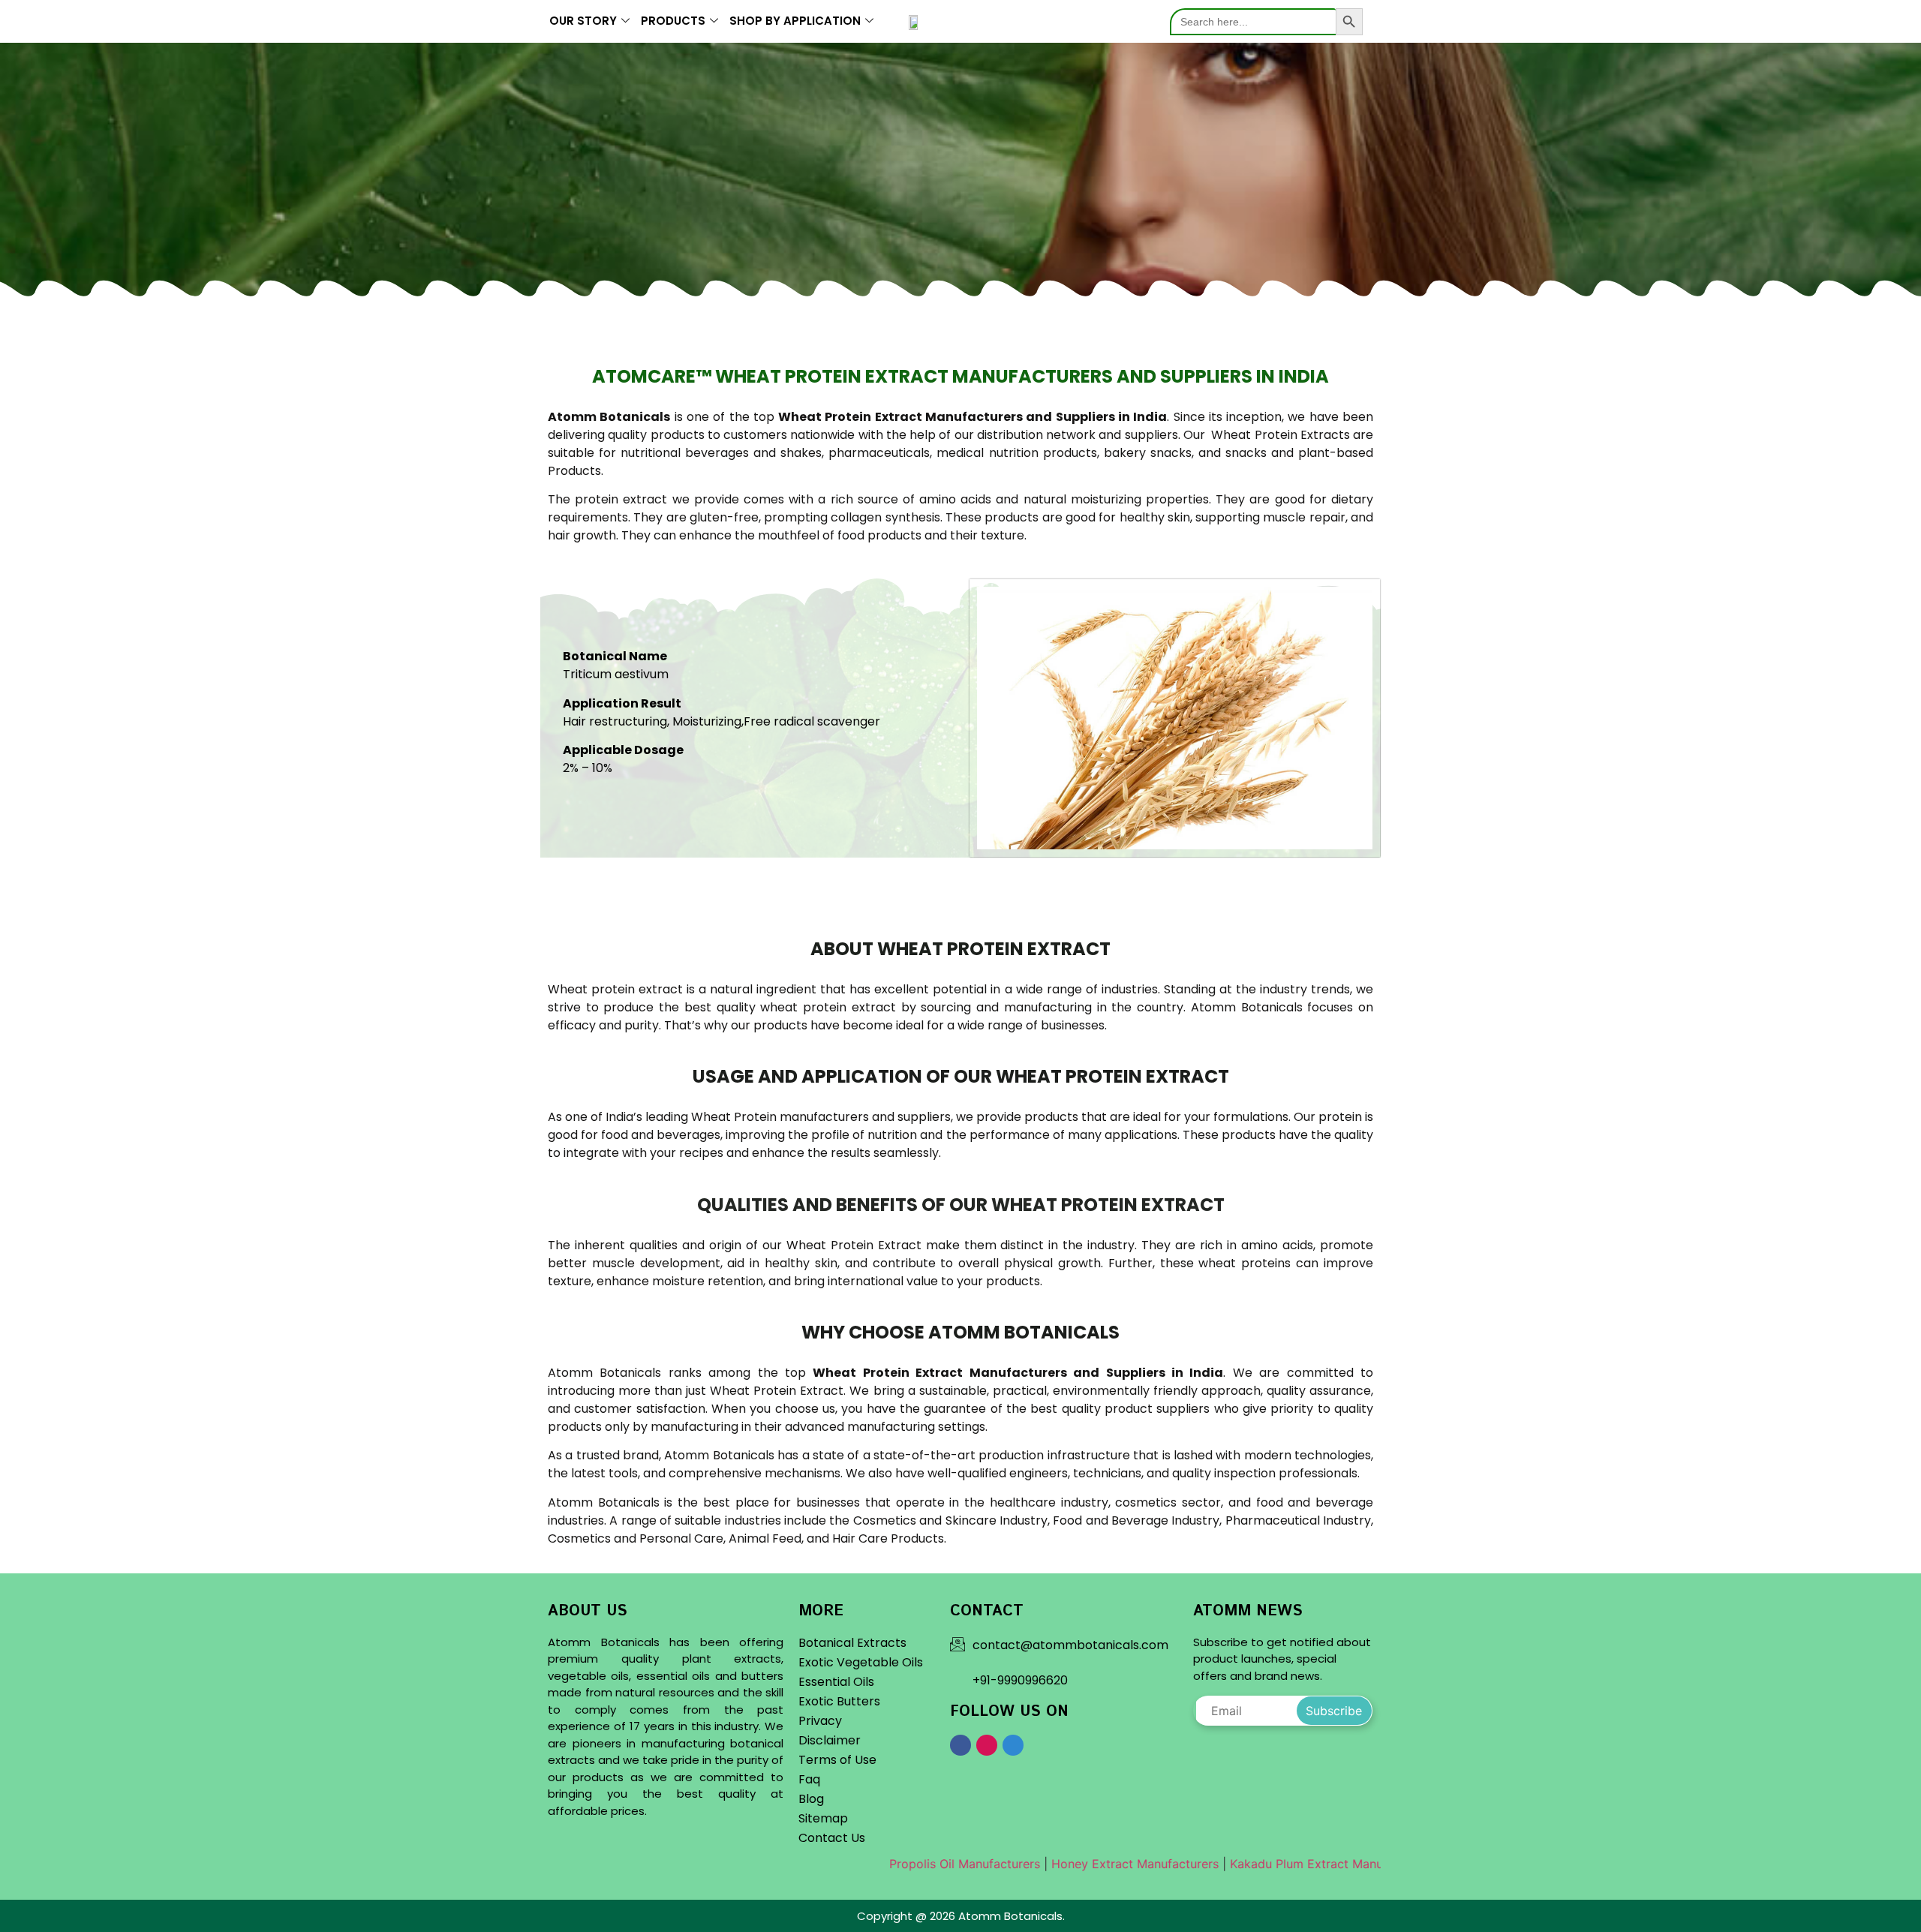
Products (673, 21)
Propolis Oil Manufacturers (896, 1864)
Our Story (583, 21)
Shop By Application (795, 21)
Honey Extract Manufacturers (1066, 1864)
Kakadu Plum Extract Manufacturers (1263, 1864)
